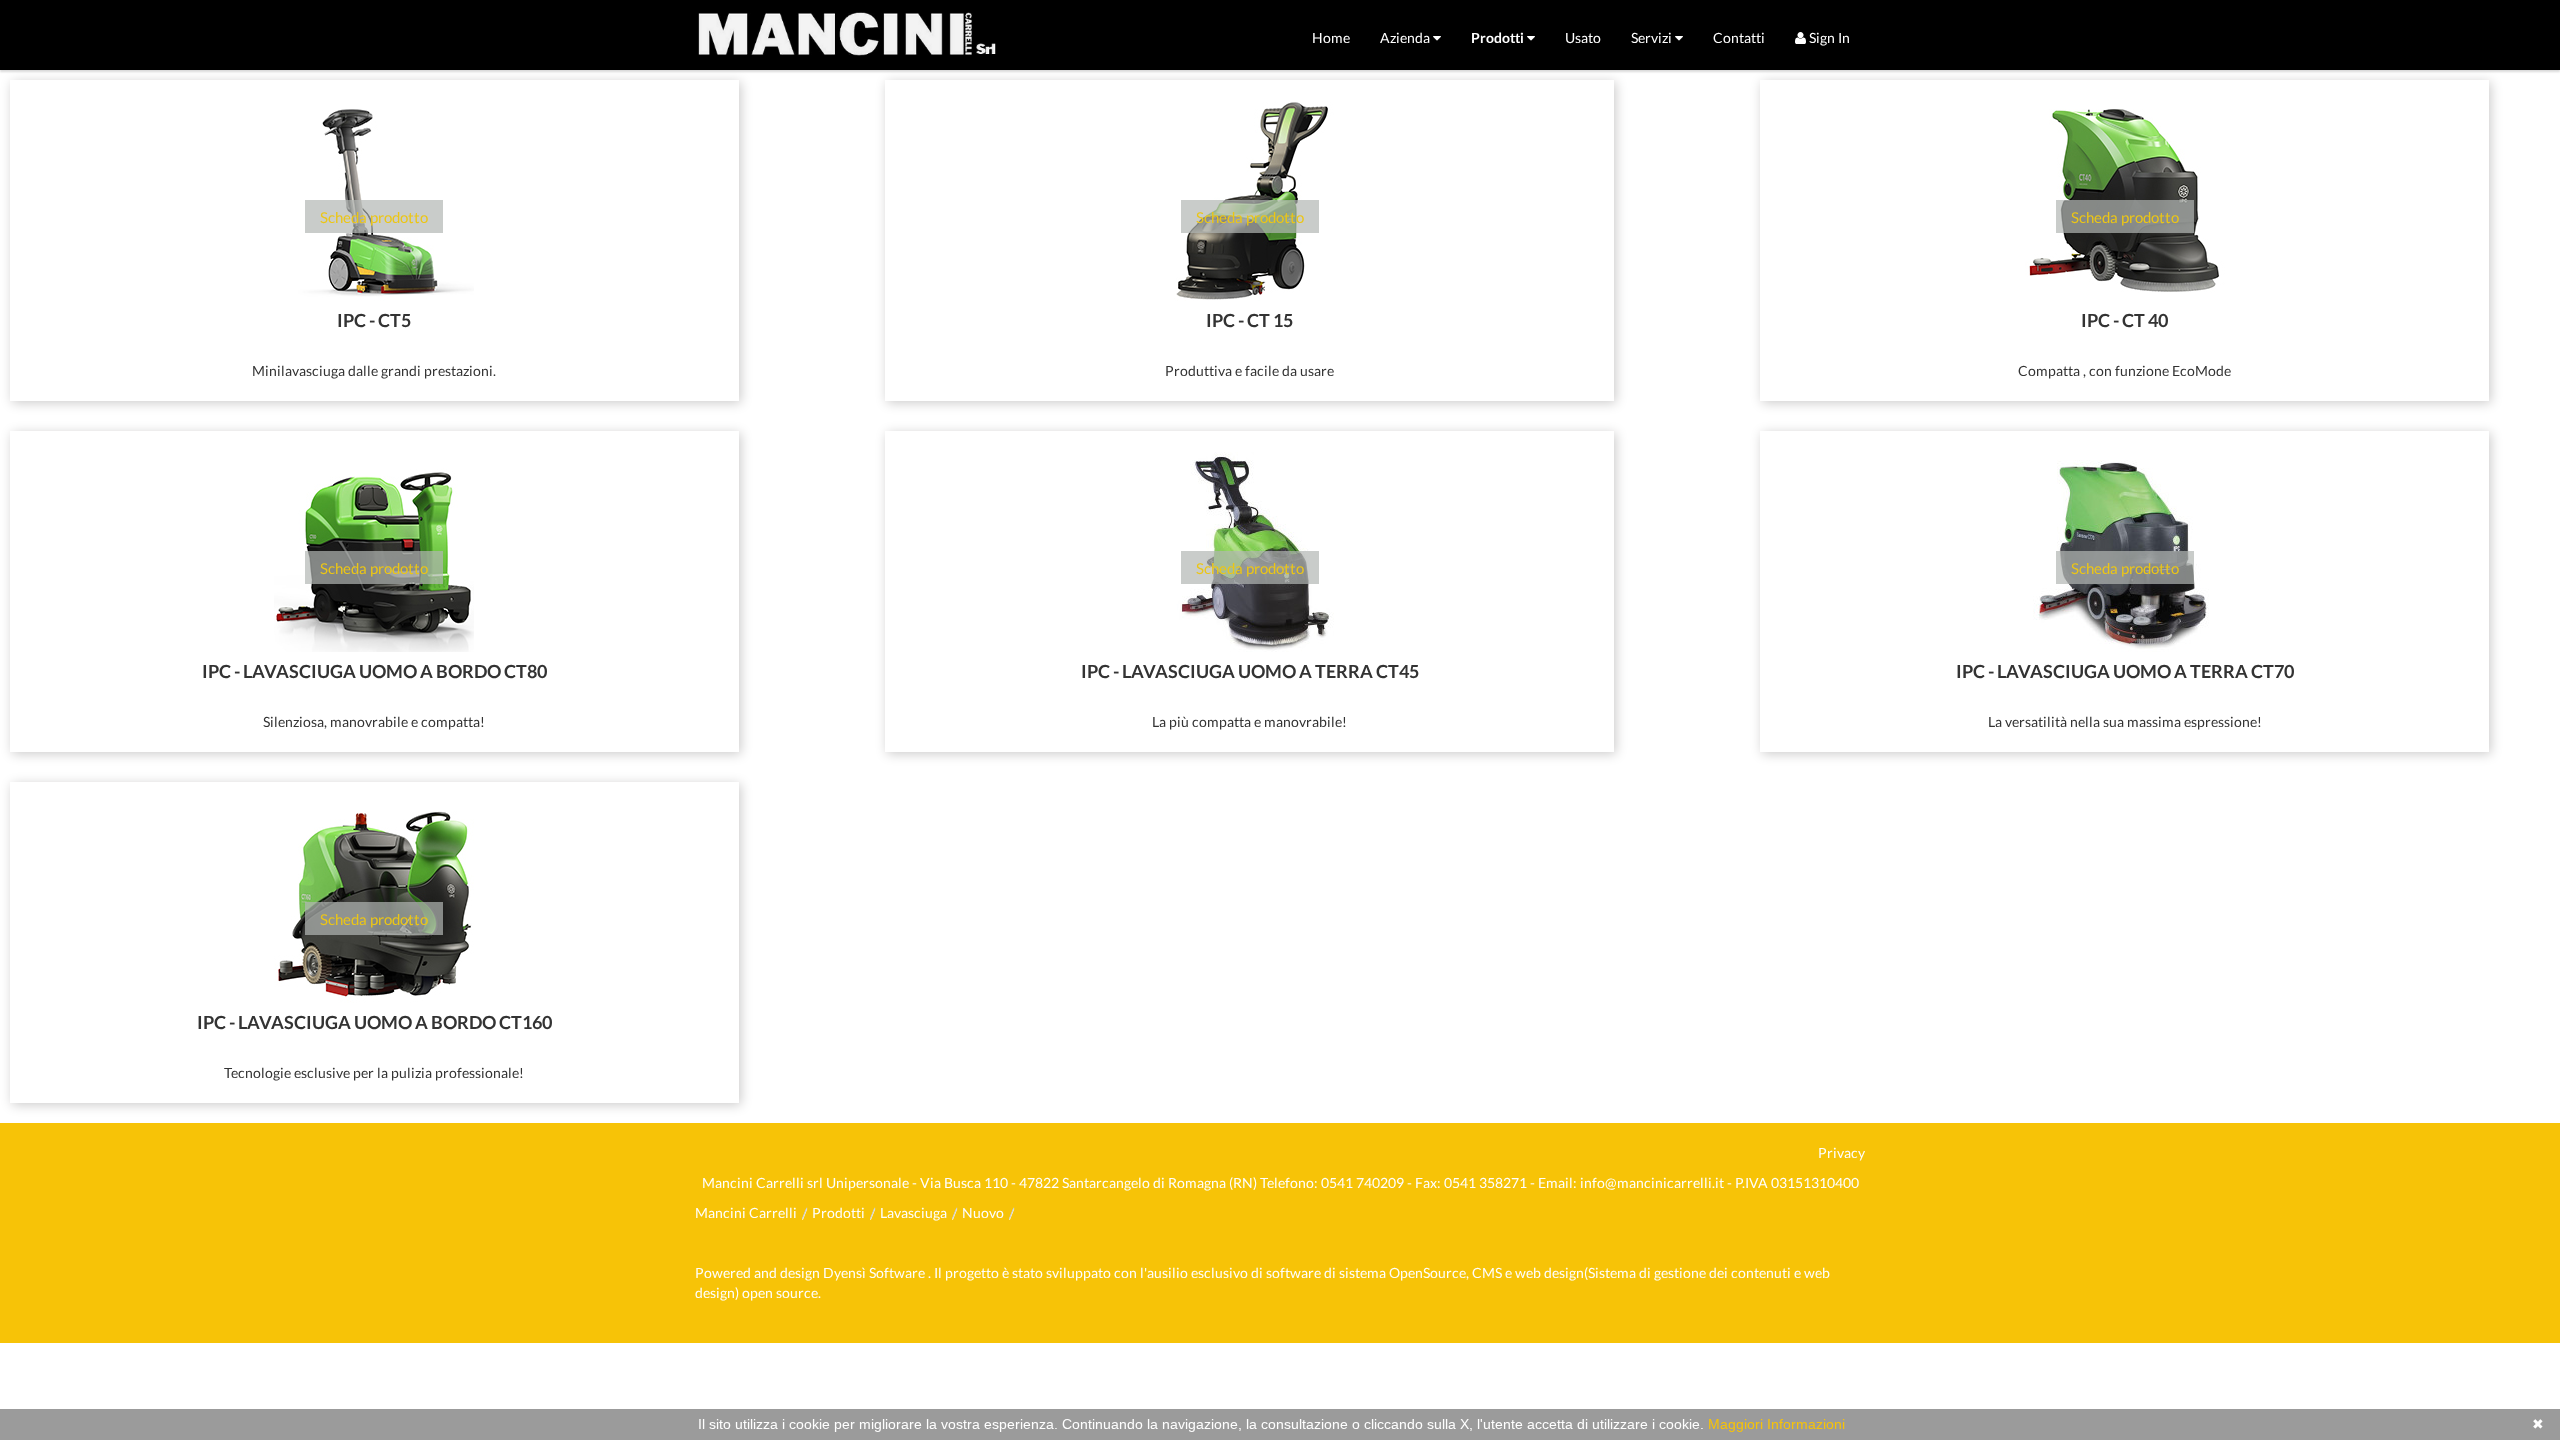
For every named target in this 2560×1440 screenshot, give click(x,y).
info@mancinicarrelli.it (1652, 1182)
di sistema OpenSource (1395, 1272)
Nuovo (983, 1212)
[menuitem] (1331, 37)
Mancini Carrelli (746, 1212)
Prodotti (838, 1212)
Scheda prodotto (374, 217)
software (1293, 1272)
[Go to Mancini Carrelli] (847, 35)
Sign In (1828, 37)
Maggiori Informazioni (1776, 1424)
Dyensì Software (875, 1272)
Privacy (1841, 1152)
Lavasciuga (913, 1212)
